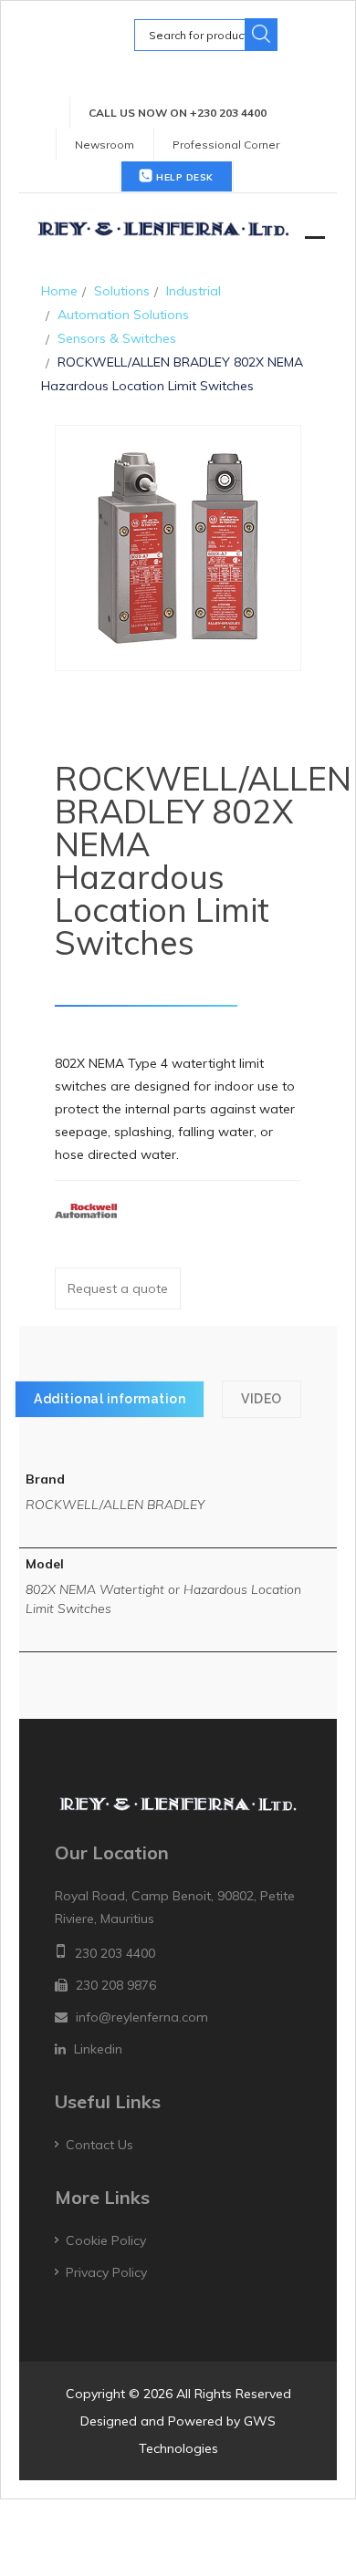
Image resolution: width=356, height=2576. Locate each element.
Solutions (122, 291)
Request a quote (118, 1288)
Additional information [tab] (110, 1399)
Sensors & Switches (117, 338)
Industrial (194, 291)
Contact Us (99, 2145)
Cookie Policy (106, 2240)
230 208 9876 (116, 1985)
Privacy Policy (106, 2272)
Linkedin (98, 2049)
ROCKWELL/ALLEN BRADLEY (115, 1505)
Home (59, 291)
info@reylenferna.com (142, 2017)
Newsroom (105, 145)
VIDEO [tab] (262, 1399)
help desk (183, 177)
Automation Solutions (123, 315)
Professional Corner (226, 145)
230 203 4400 (115, 1953)
